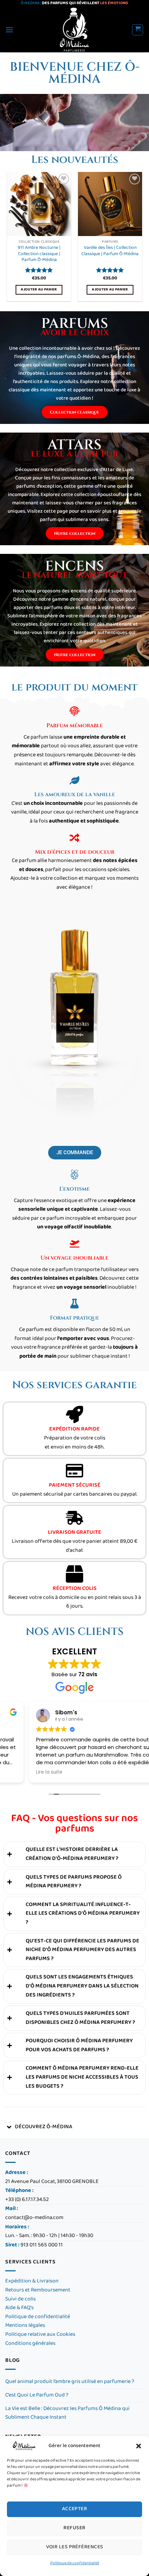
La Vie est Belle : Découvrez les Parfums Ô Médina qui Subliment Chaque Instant (67, 2413)
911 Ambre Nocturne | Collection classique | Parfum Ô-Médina (39, 254)
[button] (139, 2446)
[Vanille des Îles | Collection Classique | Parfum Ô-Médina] (110, 204)
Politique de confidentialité (75, 2563)
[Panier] (138, 30)
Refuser (74, 2528)
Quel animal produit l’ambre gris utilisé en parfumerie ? (70, 2382)
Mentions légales (25, 2326)
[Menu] (9, 30)
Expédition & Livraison (32, 2281)
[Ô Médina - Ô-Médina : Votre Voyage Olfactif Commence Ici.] (75, 30)
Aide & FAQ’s (19, 2308)
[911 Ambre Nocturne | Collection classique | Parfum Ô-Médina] (39, 204)
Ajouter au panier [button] (39, 290)
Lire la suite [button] (20, 1772)
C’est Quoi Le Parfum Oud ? (37, 2395)
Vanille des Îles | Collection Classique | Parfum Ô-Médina (110, 251)
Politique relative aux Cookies (40, 2335)
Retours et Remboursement (38, 2290)
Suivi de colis (20, 2299)
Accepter (75, 2509)
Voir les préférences (75, 2547)
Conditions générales (31, 2344)
